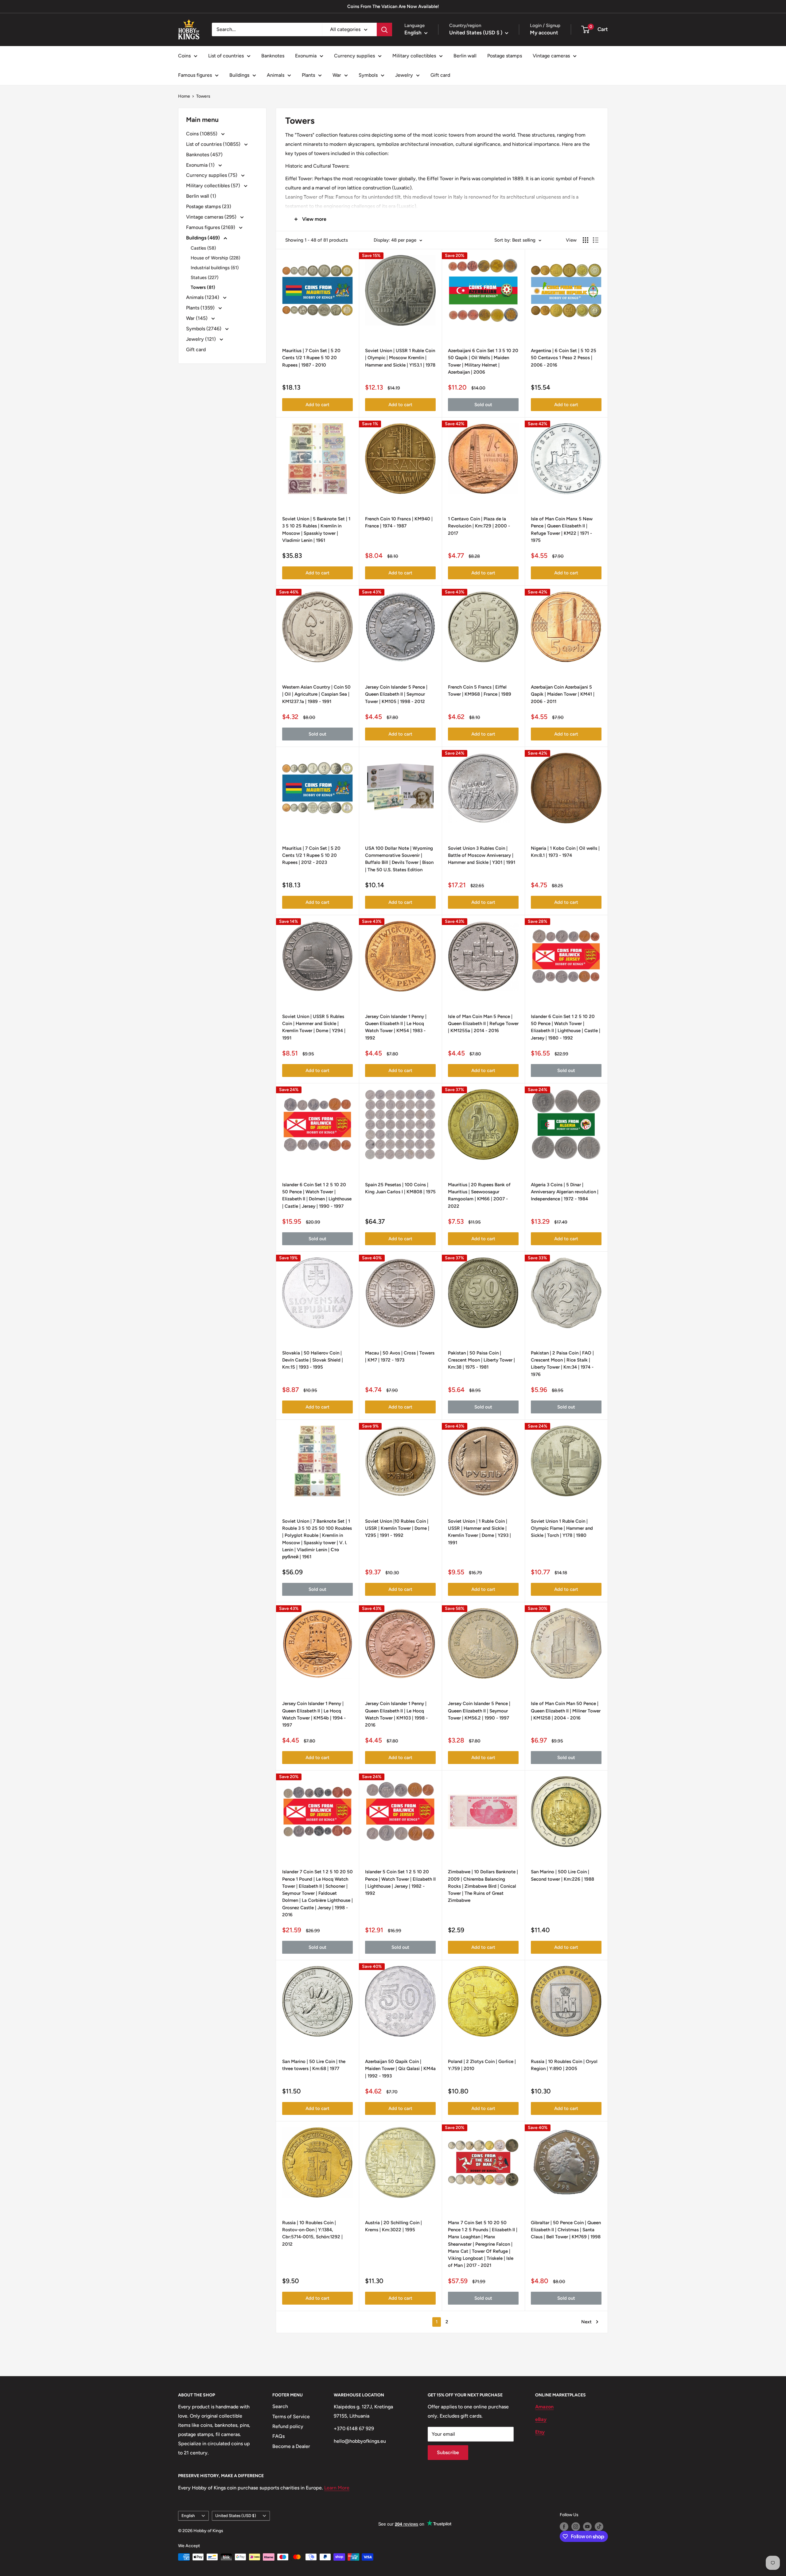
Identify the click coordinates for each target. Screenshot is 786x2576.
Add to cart (317, 405)
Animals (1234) (203, 297)
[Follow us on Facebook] (564, 2527)
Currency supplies (354, 56)
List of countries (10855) (214, 144)
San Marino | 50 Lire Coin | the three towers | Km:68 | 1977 (314, 2065)
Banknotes (273, 56)
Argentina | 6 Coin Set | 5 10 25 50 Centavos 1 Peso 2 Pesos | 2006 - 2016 (564, 358)
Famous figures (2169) (211, 227)
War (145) (197, 318)
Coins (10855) (202, 134)
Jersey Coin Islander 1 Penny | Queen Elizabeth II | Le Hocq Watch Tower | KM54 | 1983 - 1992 (396, 1027)
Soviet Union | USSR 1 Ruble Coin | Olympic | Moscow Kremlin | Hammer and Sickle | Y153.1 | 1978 (400, 358)
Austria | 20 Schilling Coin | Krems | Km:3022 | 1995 (393, 2226)
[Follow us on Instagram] (576, 2527)
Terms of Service (291, 2417)
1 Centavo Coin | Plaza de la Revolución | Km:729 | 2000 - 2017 (479, 526)
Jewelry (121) (202, 339)
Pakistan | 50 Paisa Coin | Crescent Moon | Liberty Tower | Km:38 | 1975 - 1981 (481, 1360)
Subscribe (448, 2452)
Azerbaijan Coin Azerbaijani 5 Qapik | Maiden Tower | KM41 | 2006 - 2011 (563, 694)
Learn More (337, 2488)
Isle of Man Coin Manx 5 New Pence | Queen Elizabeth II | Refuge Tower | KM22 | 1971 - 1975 (562, 530)
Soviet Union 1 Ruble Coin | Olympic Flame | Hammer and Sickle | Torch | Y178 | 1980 (562, 1528)
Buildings (239, 75)
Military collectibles (414, 56)
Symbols (368, 75)
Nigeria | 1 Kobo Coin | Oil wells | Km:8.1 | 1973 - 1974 (565, 852)
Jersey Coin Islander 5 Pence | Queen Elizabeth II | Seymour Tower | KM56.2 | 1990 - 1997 (479, 1711)
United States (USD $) (236, 2516)
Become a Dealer (291, 2446)
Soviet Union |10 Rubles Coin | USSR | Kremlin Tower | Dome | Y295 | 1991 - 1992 (397, 1528)
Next (586, 2322)
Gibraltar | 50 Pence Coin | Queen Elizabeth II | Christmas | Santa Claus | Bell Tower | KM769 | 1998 (566, 2230)
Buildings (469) (204, 238)
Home (184, 96)
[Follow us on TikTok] (599, 2527)
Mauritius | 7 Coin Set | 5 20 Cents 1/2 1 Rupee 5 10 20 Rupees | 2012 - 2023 (311, 855)
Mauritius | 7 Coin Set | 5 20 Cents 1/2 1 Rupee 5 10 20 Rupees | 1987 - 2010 (311, 358)
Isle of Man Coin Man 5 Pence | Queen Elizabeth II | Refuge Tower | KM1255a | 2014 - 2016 (483, 1024)
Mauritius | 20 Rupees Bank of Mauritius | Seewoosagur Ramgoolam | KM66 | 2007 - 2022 (479, 1195)
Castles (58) (203, 248)
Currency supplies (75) (212, 175)
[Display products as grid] (586, 240)
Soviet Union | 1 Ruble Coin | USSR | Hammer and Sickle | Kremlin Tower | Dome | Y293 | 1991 (479, 1532)
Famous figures (195, 75)
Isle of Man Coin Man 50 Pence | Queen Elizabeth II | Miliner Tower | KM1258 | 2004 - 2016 (566, 1711)
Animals (276, 75)
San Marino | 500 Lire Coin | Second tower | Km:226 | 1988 (562, 1875)
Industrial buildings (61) (215, 268)
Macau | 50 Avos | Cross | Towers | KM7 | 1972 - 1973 (400, 1356)
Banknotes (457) (204, 155)
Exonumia (306, 56)
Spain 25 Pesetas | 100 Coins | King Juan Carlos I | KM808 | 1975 (400, 1188)
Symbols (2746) (204, 329)
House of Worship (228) (215, 258)
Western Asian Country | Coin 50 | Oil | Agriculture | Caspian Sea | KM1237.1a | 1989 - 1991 (316, 694)
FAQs (278, 2436)
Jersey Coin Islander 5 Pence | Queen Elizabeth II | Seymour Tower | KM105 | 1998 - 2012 (396, 694)
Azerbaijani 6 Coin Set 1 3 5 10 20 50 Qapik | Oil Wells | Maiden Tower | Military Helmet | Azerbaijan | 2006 (483, 361)
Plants (308, 75)
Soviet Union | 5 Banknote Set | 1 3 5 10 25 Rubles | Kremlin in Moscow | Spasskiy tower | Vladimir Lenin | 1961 (316, 530)
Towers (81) (203, 287)
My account (544, 33)
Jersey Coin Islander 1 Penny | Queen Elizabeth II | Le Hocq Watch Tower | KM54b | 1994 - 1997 (314, 1714)
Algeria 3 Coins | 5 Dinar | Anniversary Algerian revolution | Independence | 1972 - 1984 (565, 1192)
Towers (203, 96)
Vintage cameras (551, 56)
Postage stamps (505, 56)
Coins (184, 56)
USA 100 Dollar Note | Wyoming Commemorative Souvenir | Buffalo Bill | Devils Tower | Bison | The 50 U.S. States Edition (399, 859)
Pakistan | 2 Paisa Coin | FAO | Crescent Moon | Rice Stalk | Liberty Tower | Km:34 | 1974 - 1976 (562, 1364)
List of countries (226, 56)
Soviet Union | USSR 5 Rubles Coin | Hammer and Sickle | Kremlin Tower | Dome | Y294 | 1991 (314, 1027)
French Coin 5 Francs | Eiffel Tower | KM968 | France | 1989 (480, 691)
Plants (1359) (201, 308)
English (188, 2516)
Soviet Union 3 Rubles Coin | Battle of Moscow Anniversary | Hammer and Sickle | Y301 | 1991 (482, 855)
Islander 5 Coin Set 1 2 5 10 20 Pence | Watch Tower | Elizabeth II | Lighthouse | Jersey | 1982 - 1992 (400, 1882)
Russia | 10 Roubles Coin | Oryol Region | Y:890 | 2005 (564, 2065)
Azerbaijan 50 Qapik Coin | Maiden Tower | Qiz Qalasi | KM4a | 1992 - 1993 (400, 2069)
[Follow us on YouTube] (587, 2527)
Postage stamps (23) (209, 206)
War (337, 75)
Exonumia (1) (201, 165)
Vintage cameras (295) (212, 217)
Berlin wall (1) (201, 196)
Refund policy (288, 2426)
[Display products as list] (596, 240)
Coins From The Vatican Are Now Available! (393, 6)
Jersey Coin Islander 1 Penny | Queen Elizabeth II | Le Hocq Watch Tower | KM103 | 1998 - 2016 (396, 1714)
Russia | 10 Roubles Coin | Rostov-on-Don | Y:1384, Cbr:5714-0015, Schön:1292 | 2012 (312, 2233)
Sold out (483, 405)
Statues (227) (204, 278)
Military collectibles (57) (214, 186)
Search (280, 2406)
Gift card (440, 75)
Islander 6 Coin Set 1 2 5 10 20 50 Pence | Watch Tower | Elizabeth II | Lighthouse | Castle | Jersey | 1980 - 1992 (566, 1027)
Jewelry (404, 75)
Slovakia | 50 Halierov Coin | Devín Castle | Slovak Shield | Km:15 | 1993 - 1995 (313, 1360)
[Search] (384, 29)
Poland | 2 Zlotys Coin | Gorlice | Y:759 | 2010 (482, 2065)
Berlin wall (465, 56)
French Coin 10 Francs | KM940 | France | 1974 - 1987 (399, 522)
